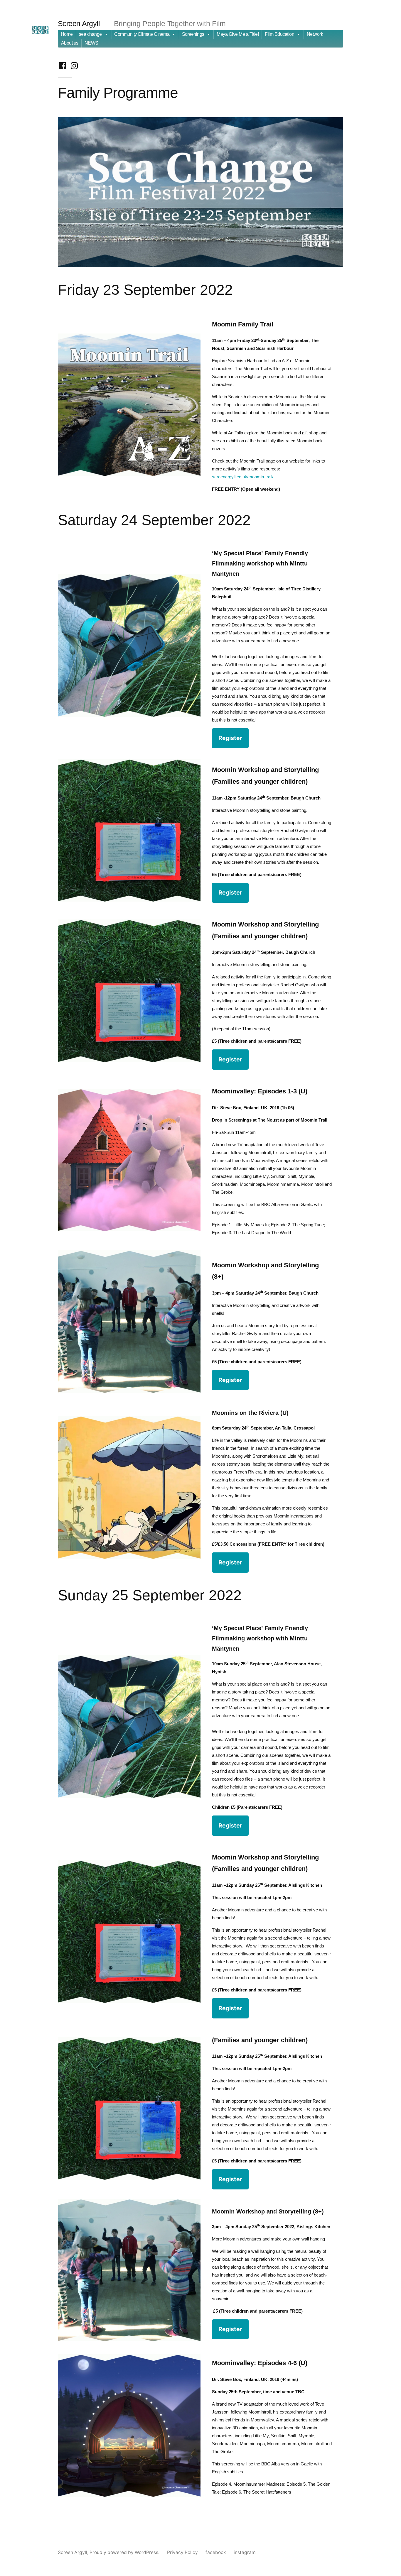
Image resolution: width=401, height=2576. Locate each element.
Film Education (279, 34)
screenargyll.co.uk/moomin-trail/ (243, 477)
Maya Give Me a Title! (238, 34)
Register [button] (230, 738)
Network (315, 34)
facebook (216, 2552)
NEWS (91, 43)
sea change (90, 34)
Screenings (193, 34)
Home (67, 34)
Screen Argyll (79, 24)
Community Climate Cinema (142, 34)
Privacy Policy (182, 2552)
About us (70, 43)
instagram (245, 2552)
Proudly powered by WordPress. (125, 2552)
